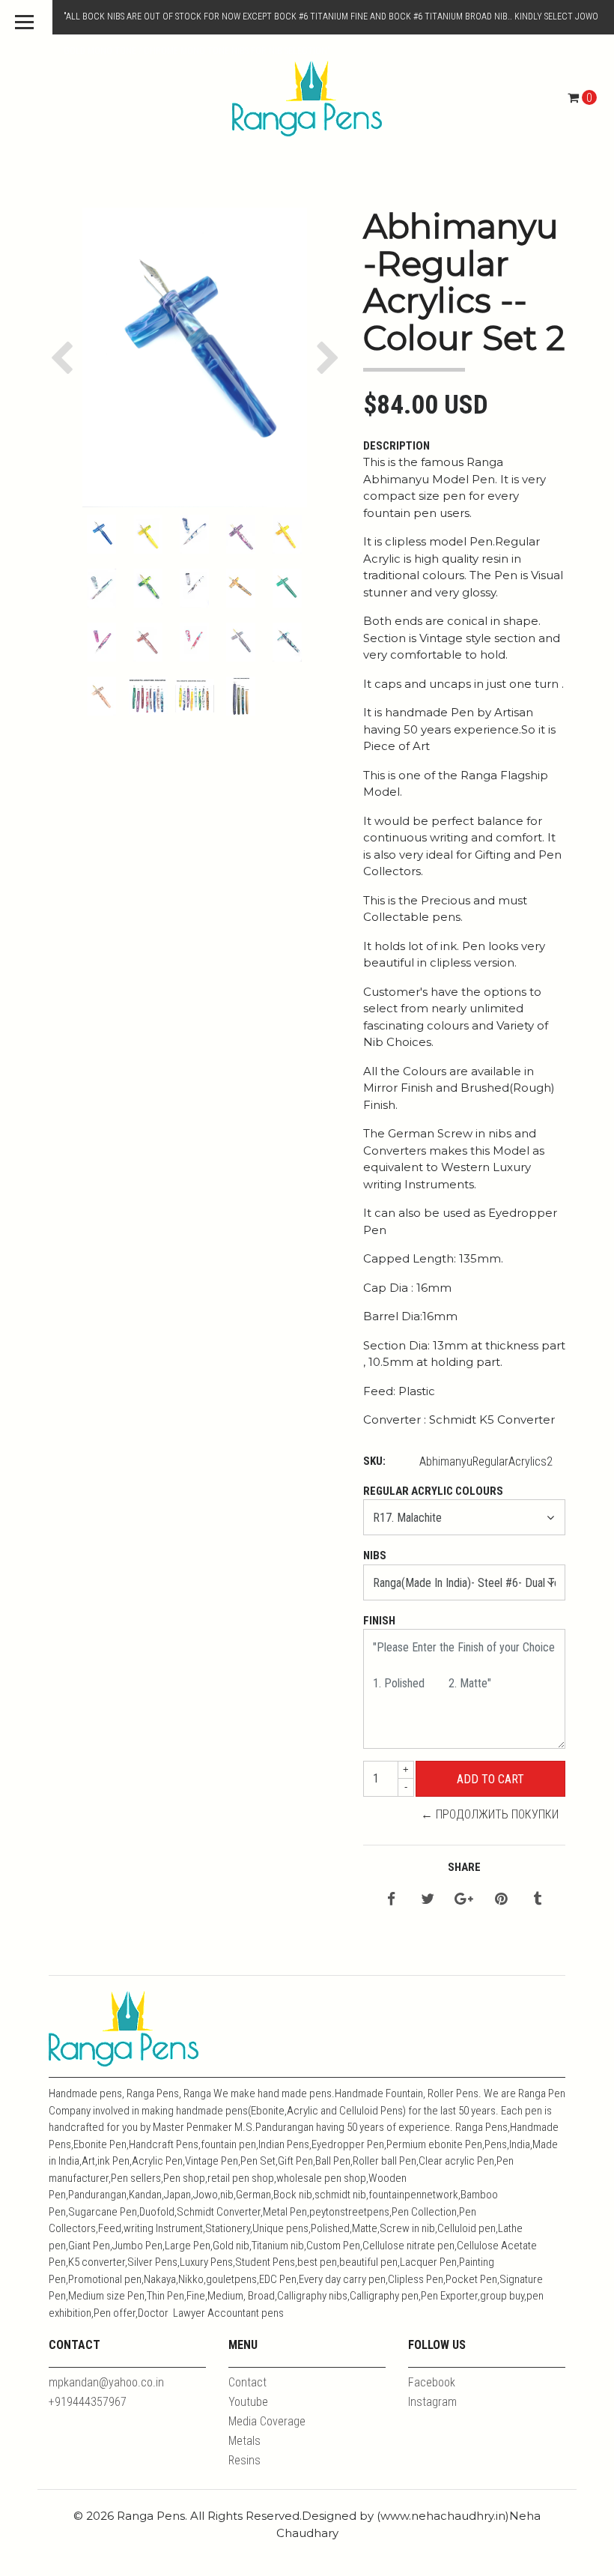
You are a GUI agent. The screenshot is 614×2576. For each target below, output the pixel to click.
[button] (66, 357)
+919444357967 (88, 2402)
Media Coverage (267, 2421)
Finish (379, 1621)
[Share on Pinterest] (501, 1900)
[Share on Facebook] (391, 1900)
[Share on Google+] (464, 1900)
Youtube (248, 2402)
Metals (244, 2441)
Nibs (375, 1555)
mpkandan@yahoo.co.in (106, 2382)
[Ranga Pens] (307, 98)
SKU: (374, 1461)
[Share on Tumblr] (537, 1900)
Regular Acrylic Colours (433, 1491)
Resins (244, 2460)
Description (396, 446)
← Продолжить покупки (490, 1814)
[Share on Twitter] (428, 1900)
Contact (247, 2382)
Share (464, 1867)
